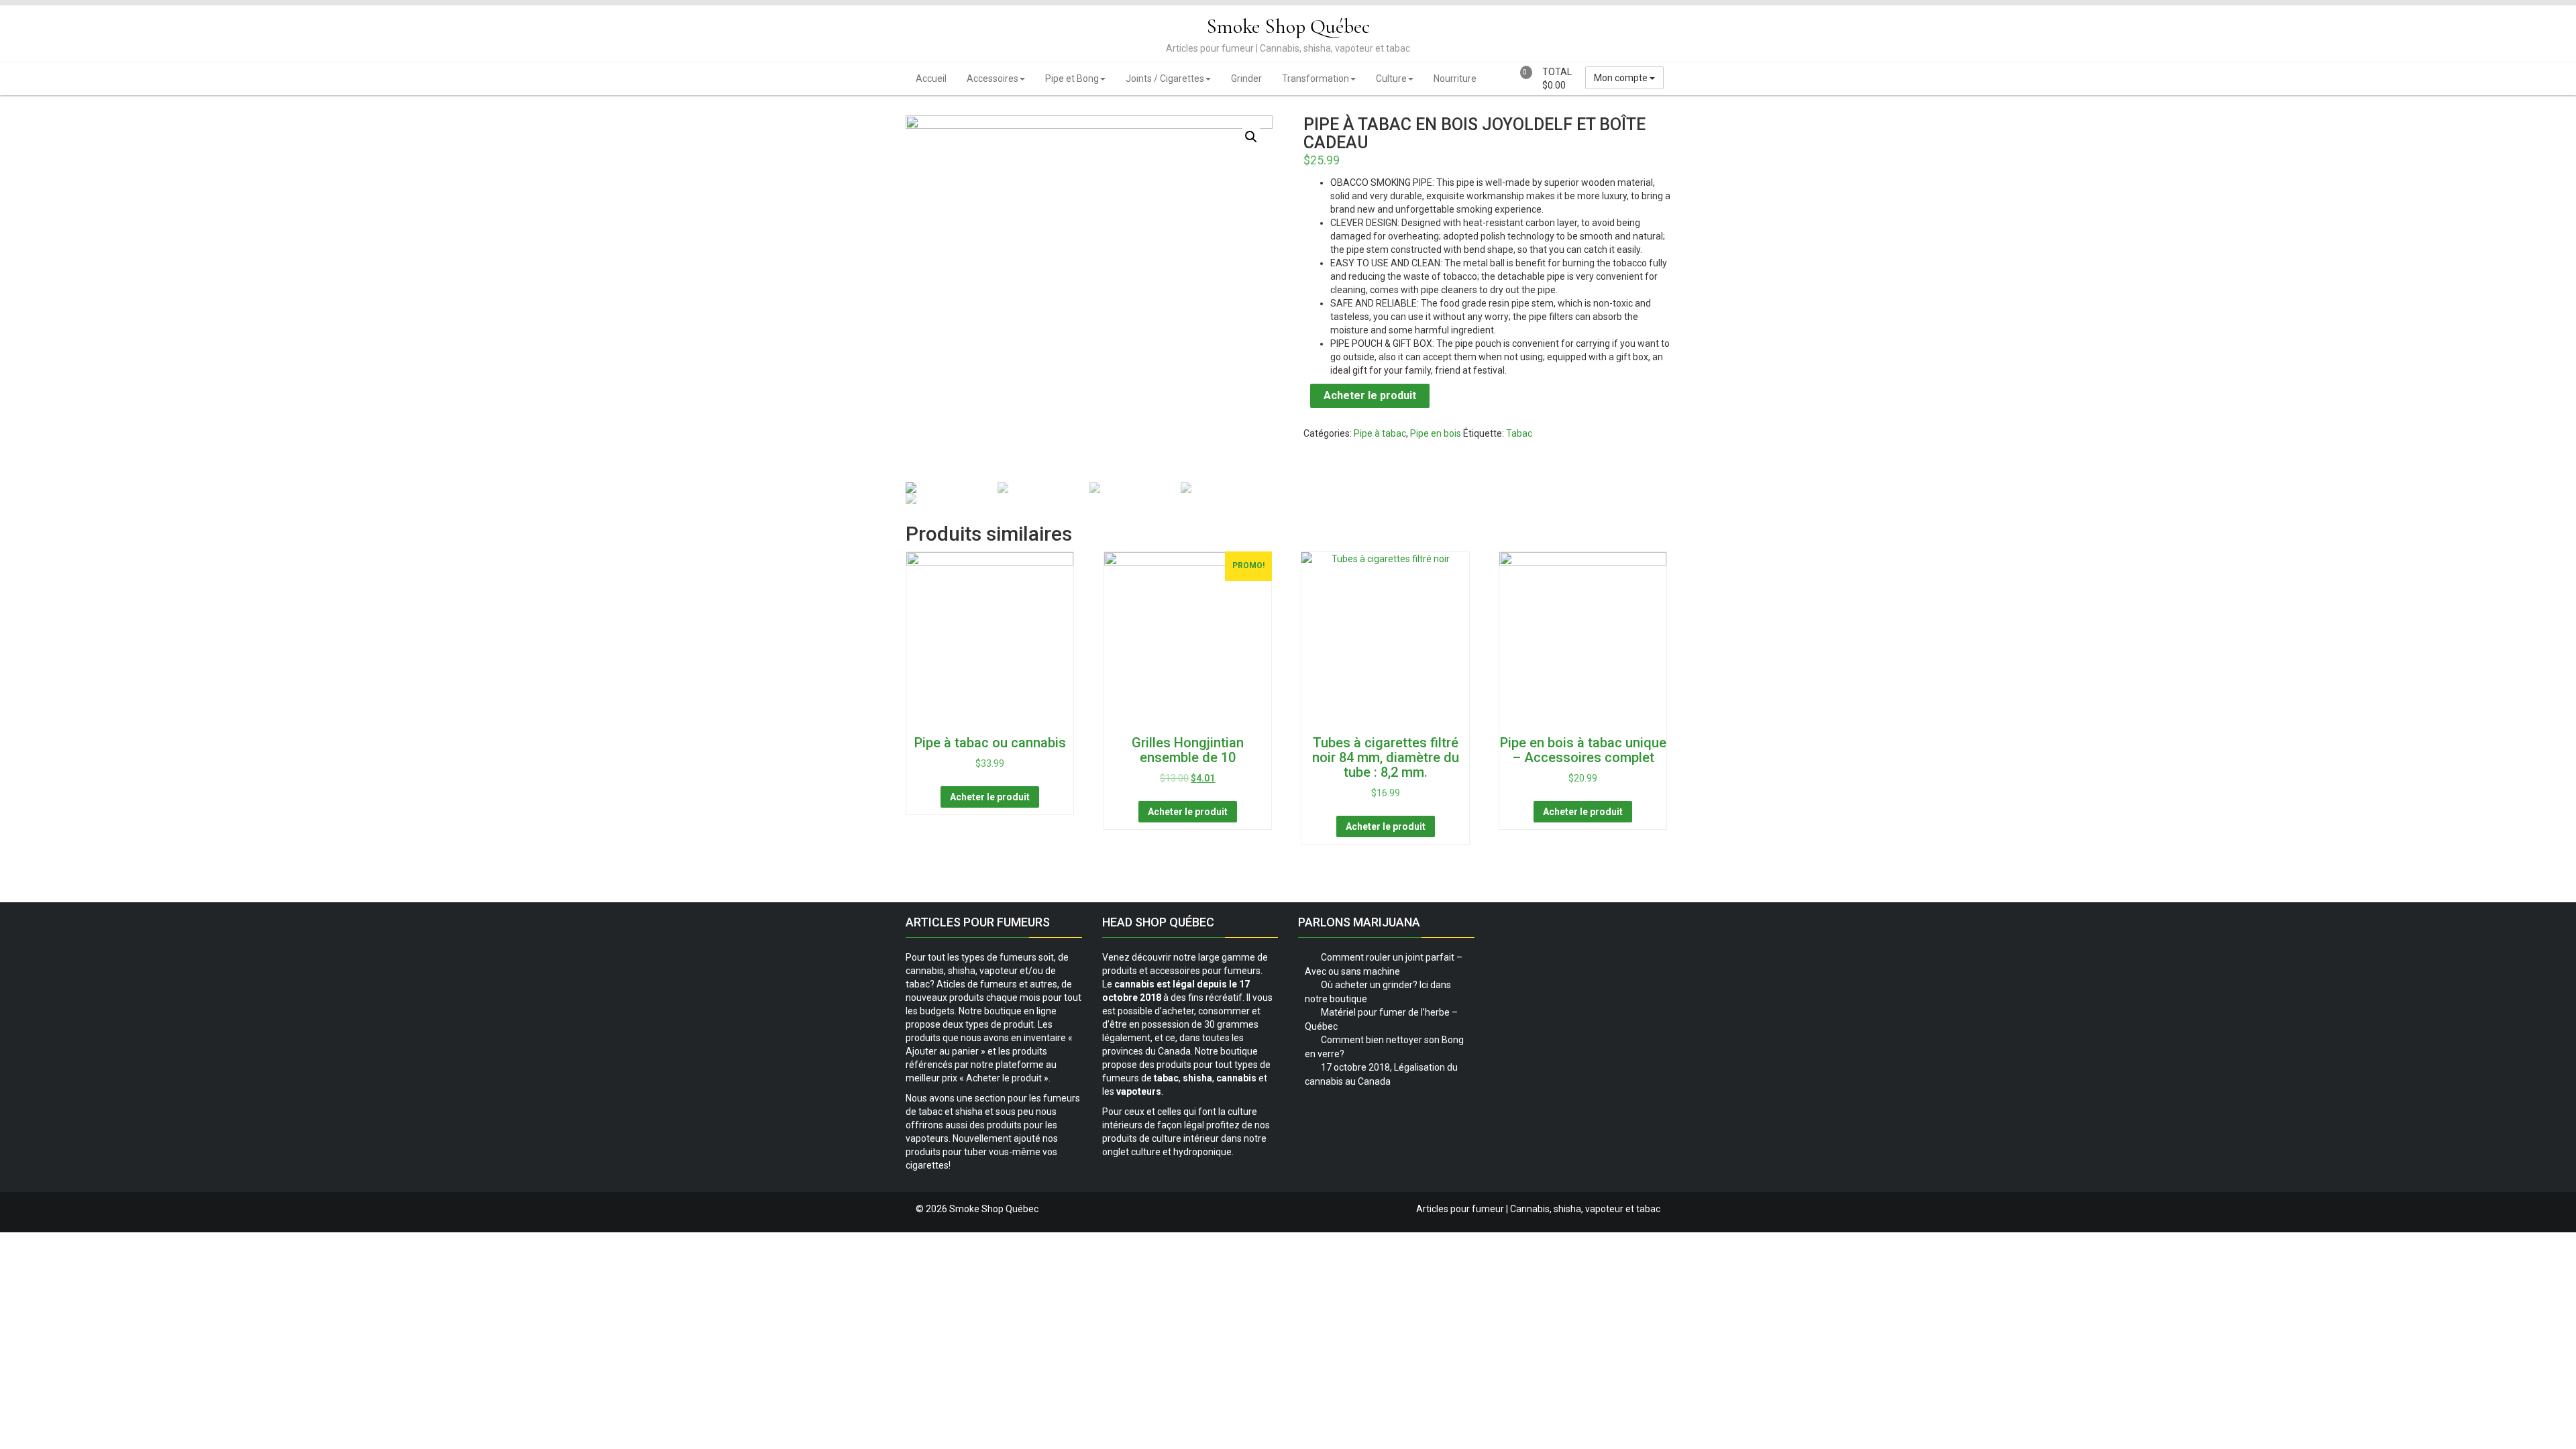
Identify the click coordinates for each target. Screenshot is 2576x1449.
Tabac (1519, 433)
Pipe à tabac (1380, 433)
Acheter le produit (1370, 395)
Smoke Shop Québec (1288, 26)
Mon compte (1622, 78)
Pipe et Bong (1072, 78)
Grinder (1246, 78)
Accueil (931, 78)
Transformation (1316, 78)
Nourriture (1455, 78)
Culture (1391, 78)
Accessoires (992, 78)
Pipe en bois (1436, 433)
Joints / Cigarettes (1165, 78)
